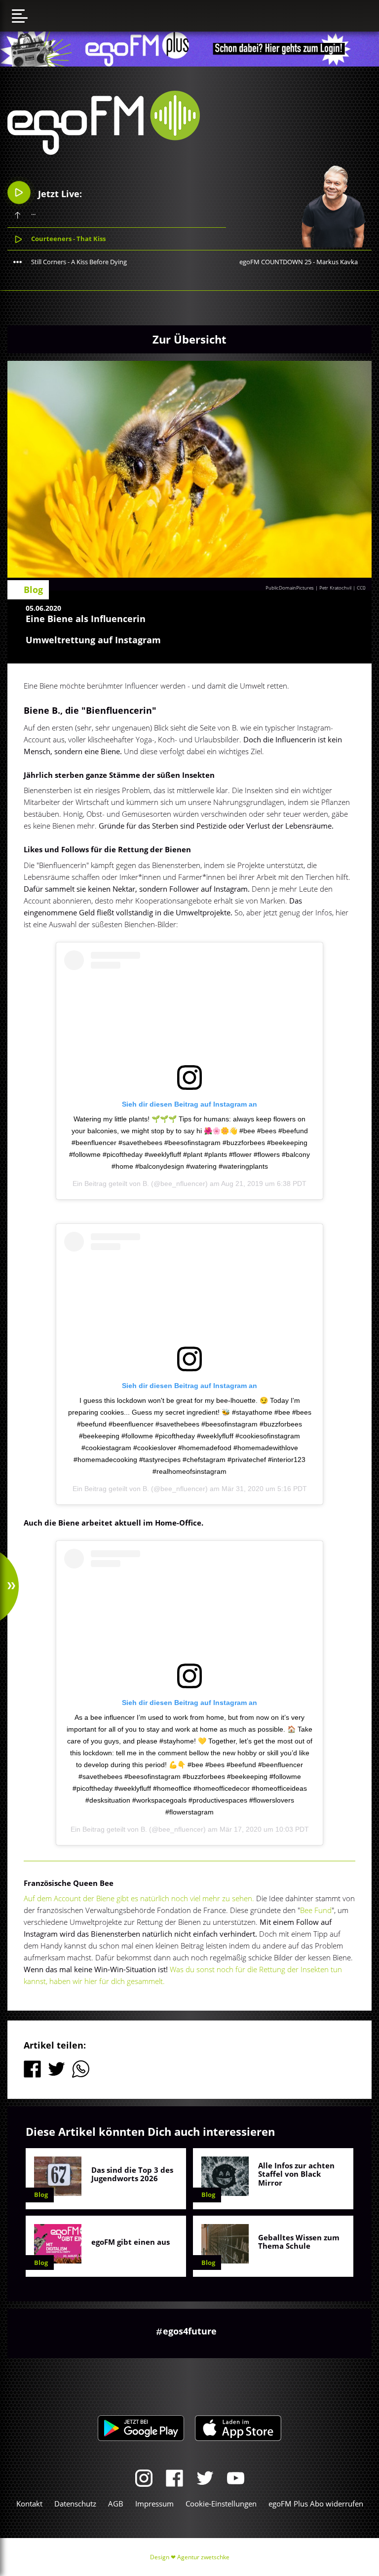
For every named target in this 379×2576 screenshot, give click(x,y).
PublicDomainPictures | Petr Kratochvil (308, 588)
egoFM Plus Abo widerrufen (316, 2504)
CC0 (361, 588)
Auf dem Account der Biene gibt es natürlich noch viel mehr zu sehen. (140, 1898)
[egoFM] (104, 152)
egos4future (190, 2331)
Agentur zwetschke (203, 2557)
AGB (116, 2504)
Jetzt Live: (59, 194)
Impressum (154, 2504)
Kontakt (29, 2504)
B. (146, 1184)
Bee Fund (316, 1910)
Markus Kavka (337, 262)
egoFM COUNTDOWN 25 (275, 262)
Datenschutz (75, 2504)
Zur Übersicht (189, 339)
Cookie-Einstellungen (221, 2504)
